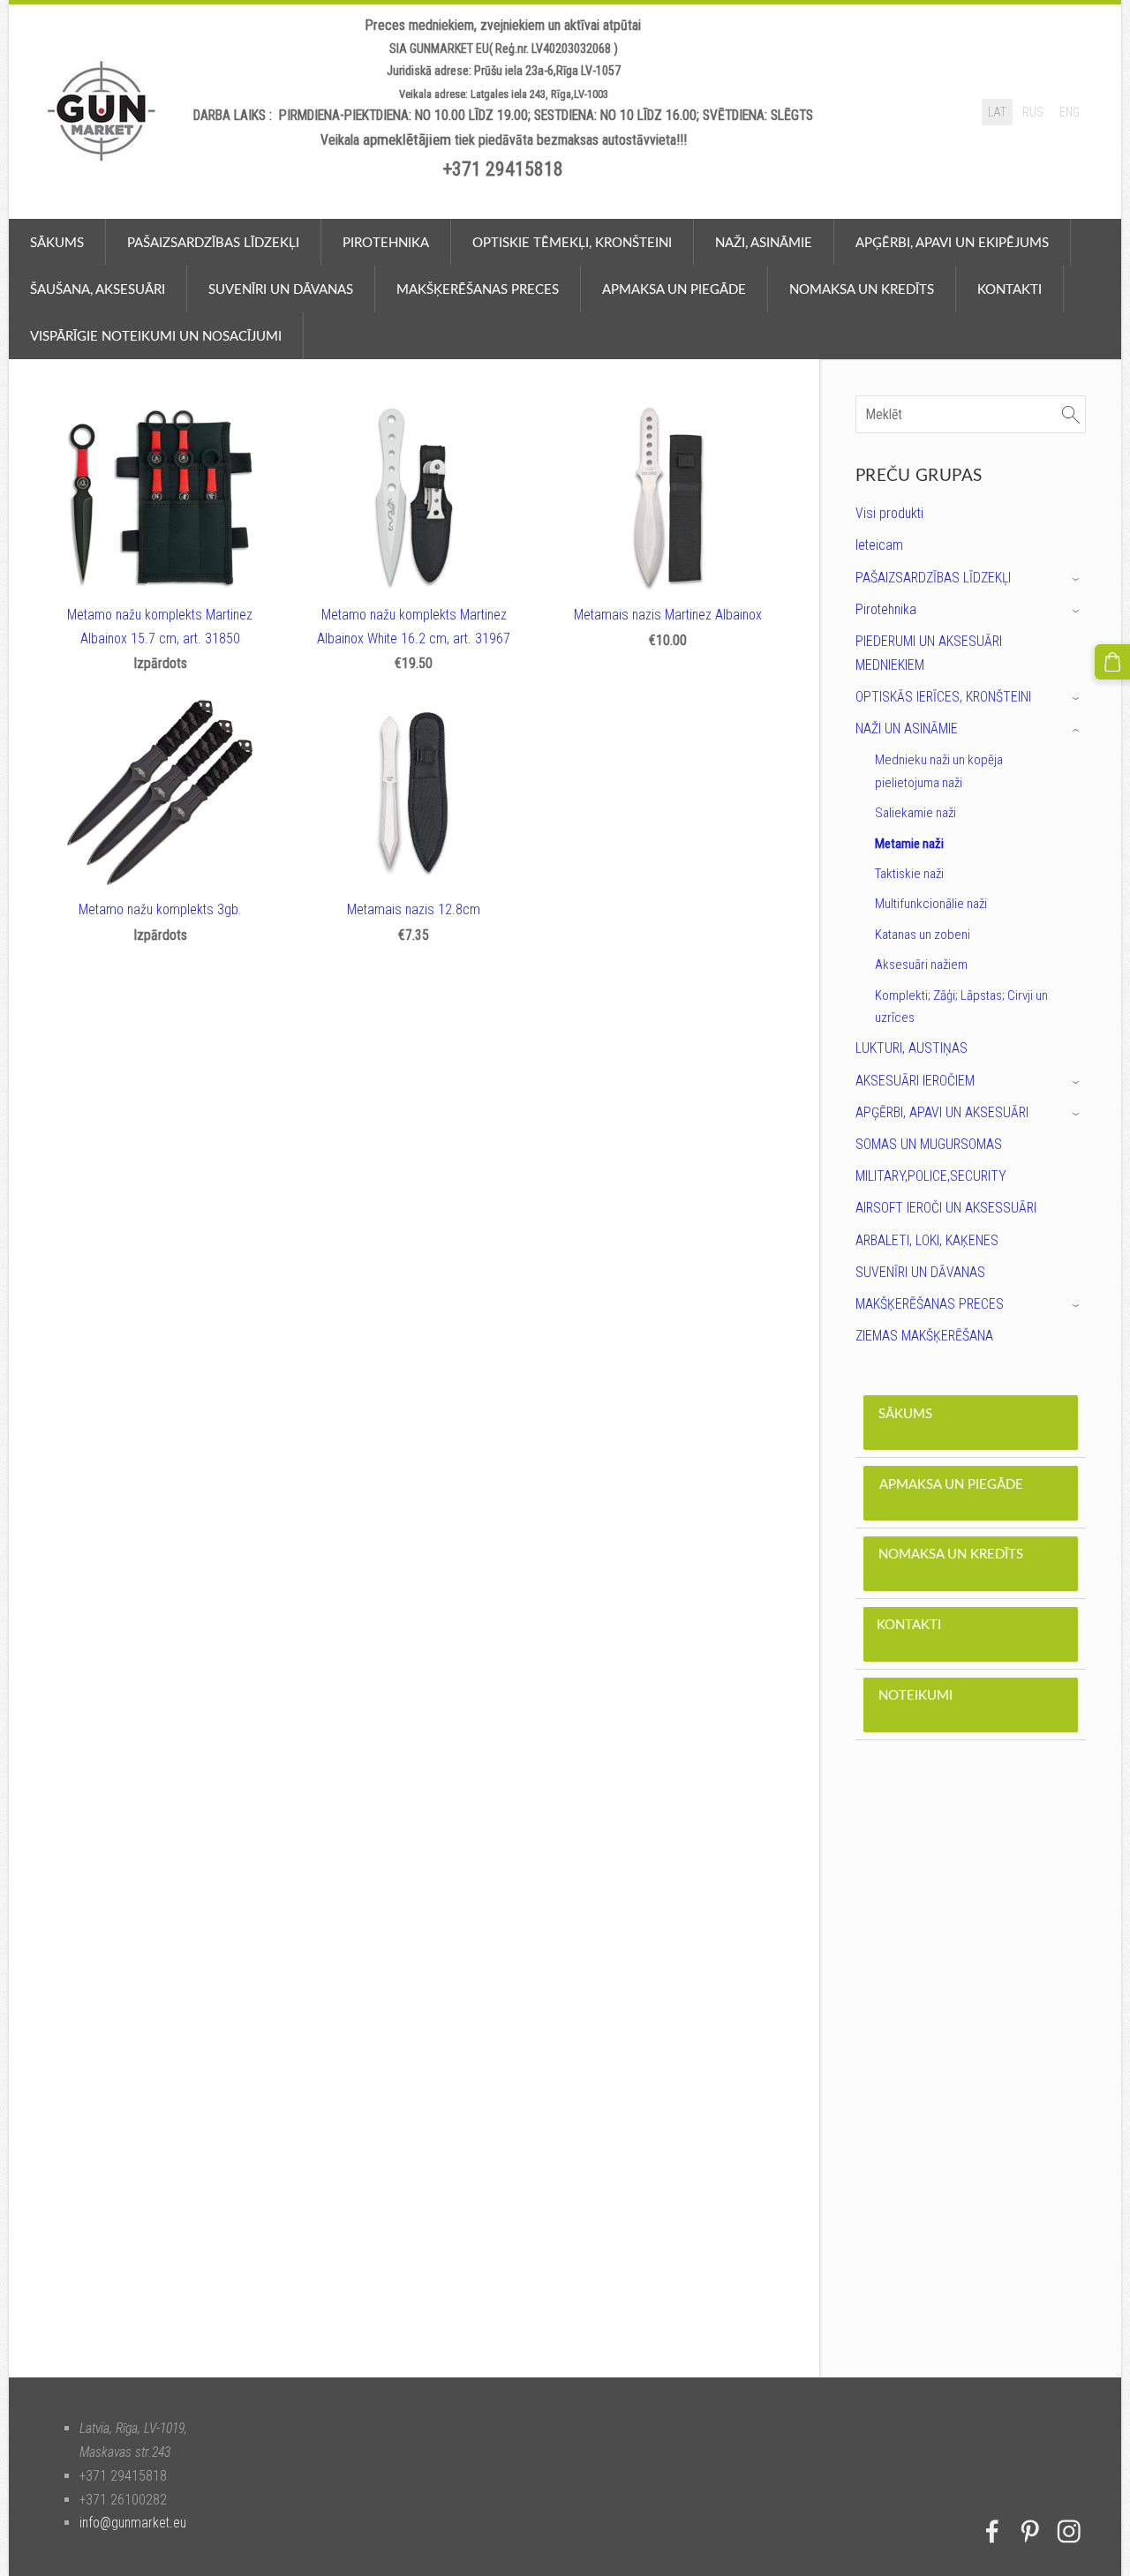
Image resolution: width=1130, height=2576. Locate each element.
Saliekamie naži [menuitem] (915, 813)
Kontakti (971, 1633)
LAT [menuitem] (997, 112)
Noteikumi (970, 1704)
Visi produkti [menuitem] (889, 513)
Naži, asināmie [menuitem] (764, 242)
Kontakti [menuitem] (1009, 289)
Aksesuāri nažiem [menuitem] (921, 965)
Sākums (971, 1423)
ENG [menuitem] (1070, 112)
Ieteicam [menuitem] (879, 545)
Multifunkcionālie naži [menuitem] (931, 904)
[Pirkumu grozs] (1112, 662)
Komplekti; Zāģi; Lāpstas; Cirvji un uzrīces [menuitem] (961, 1006)
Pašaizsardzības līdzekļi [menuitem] (213, 242)
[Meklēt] (1071, 414)
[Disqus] (971, 2077)
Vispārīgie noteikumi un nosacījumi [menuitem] (156, 335)
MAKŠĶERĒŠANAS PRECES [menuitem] (930, 1304)
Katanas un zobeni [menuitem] (923, 935)
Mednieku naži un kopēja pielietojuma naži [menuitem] (939, 771)
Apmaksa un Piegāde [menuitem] (674, 289)
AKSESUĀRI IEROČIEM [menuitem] (915, 1081)
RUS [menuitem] (1033, 112)
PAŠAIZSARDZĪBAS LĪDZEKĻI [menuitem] (933, 578)
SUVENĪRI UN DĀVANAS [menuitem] (920, 1272)
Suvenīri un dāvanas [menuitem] (281, 289)
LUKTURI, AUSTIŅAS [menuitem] (912, 1048)
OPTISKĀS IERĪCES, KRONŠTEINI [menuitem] (943, 697)
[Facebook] (992, 2531)
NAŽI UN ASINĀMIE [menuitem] (907, 728)
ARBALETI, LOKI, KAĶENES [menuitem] (927, 1240)
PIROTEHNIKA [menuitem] (386, 242)
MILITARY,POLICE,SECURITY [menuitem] (931, 1176)
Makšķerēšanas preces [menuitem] (478, 289)
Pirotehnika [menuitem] (886, 609)
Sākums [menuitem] (57, 242)
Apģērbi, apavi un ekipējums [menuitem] (952, 242)
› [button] (1077, 578)
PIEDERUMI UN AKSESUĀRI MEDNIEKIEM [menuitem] (929, 653)
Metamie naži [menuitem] (909, 844)
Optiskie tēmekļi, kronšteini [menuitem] (572, 242)
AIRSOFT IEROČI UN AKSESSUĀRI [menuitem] (946, 1208)
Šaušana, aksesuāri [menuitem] (98, 289)
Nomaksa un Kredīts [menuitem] (862, 289)
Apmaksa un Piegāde (971, 1493)
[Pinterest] (1030, 2531)
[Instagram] (1069, 2531)
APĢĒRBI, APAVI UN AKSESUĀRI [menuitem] (942, 1112)
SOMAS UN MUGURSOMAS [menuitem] (929, 1144)
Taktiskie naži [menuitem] (909, 874)
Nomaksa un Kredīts (970, 1563)
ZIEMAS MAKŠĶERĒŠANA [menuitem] (924, 1336)
